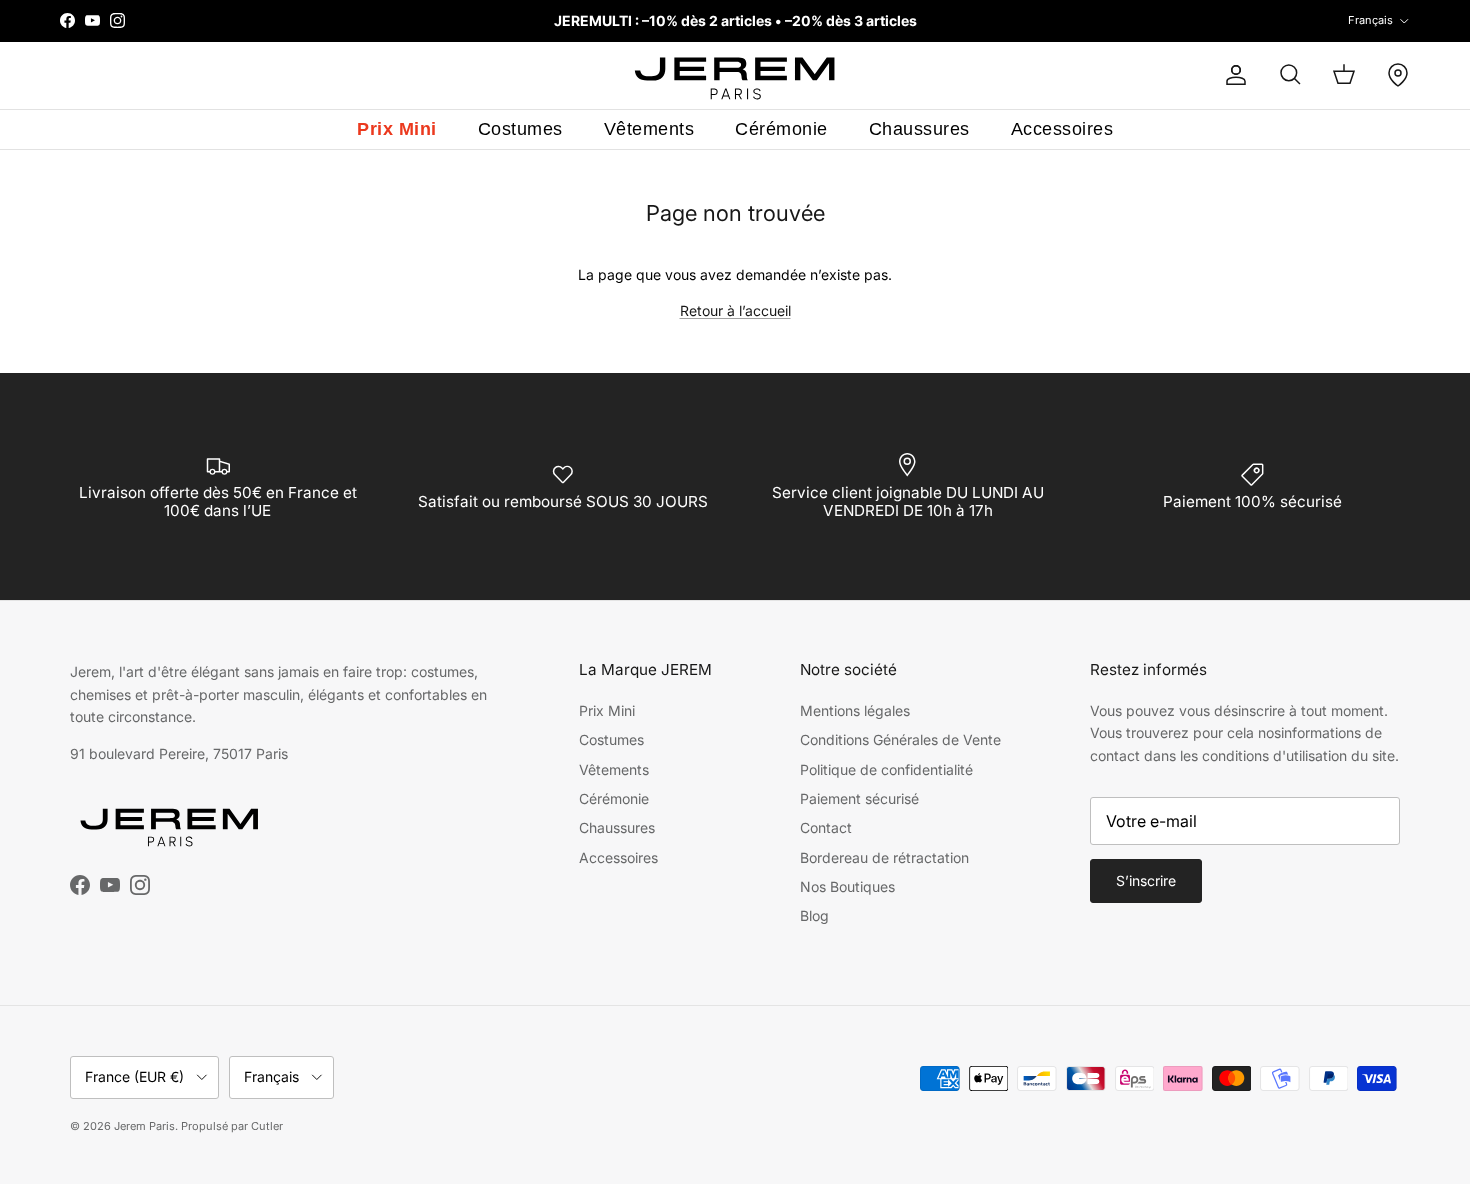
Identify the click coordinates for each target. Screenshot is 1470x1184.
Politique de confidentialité (886, 769)
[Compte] (1232, 75)
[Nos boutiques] (1398, 75)
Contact (826, 827)
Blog (814, 915)
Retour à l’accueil (735, 310)
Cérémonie (781, 129)
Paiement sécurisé (859, 798)
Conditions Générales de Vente (900, 739)
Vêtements (649, 129)
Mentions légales (855, 710)
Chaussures (919, 129)
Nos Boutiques (847, 886)
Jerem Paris (144, 1126)
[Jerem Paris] (735, 75)
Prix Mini (397, 129)
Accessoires (1062, 129)
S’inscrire (1146, 880)
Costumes (520, 129)
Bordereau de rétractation (884, 857)
